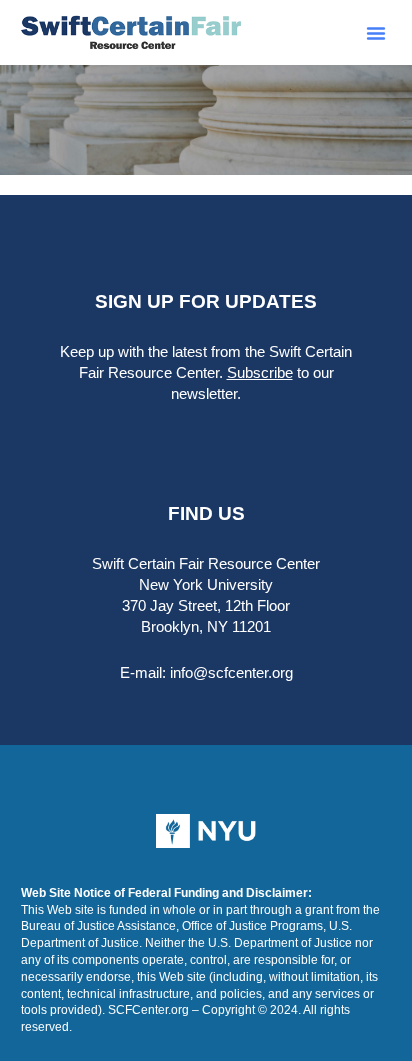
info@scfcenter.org (231, 672)
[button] (376, 33)
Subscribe (260, 372)
